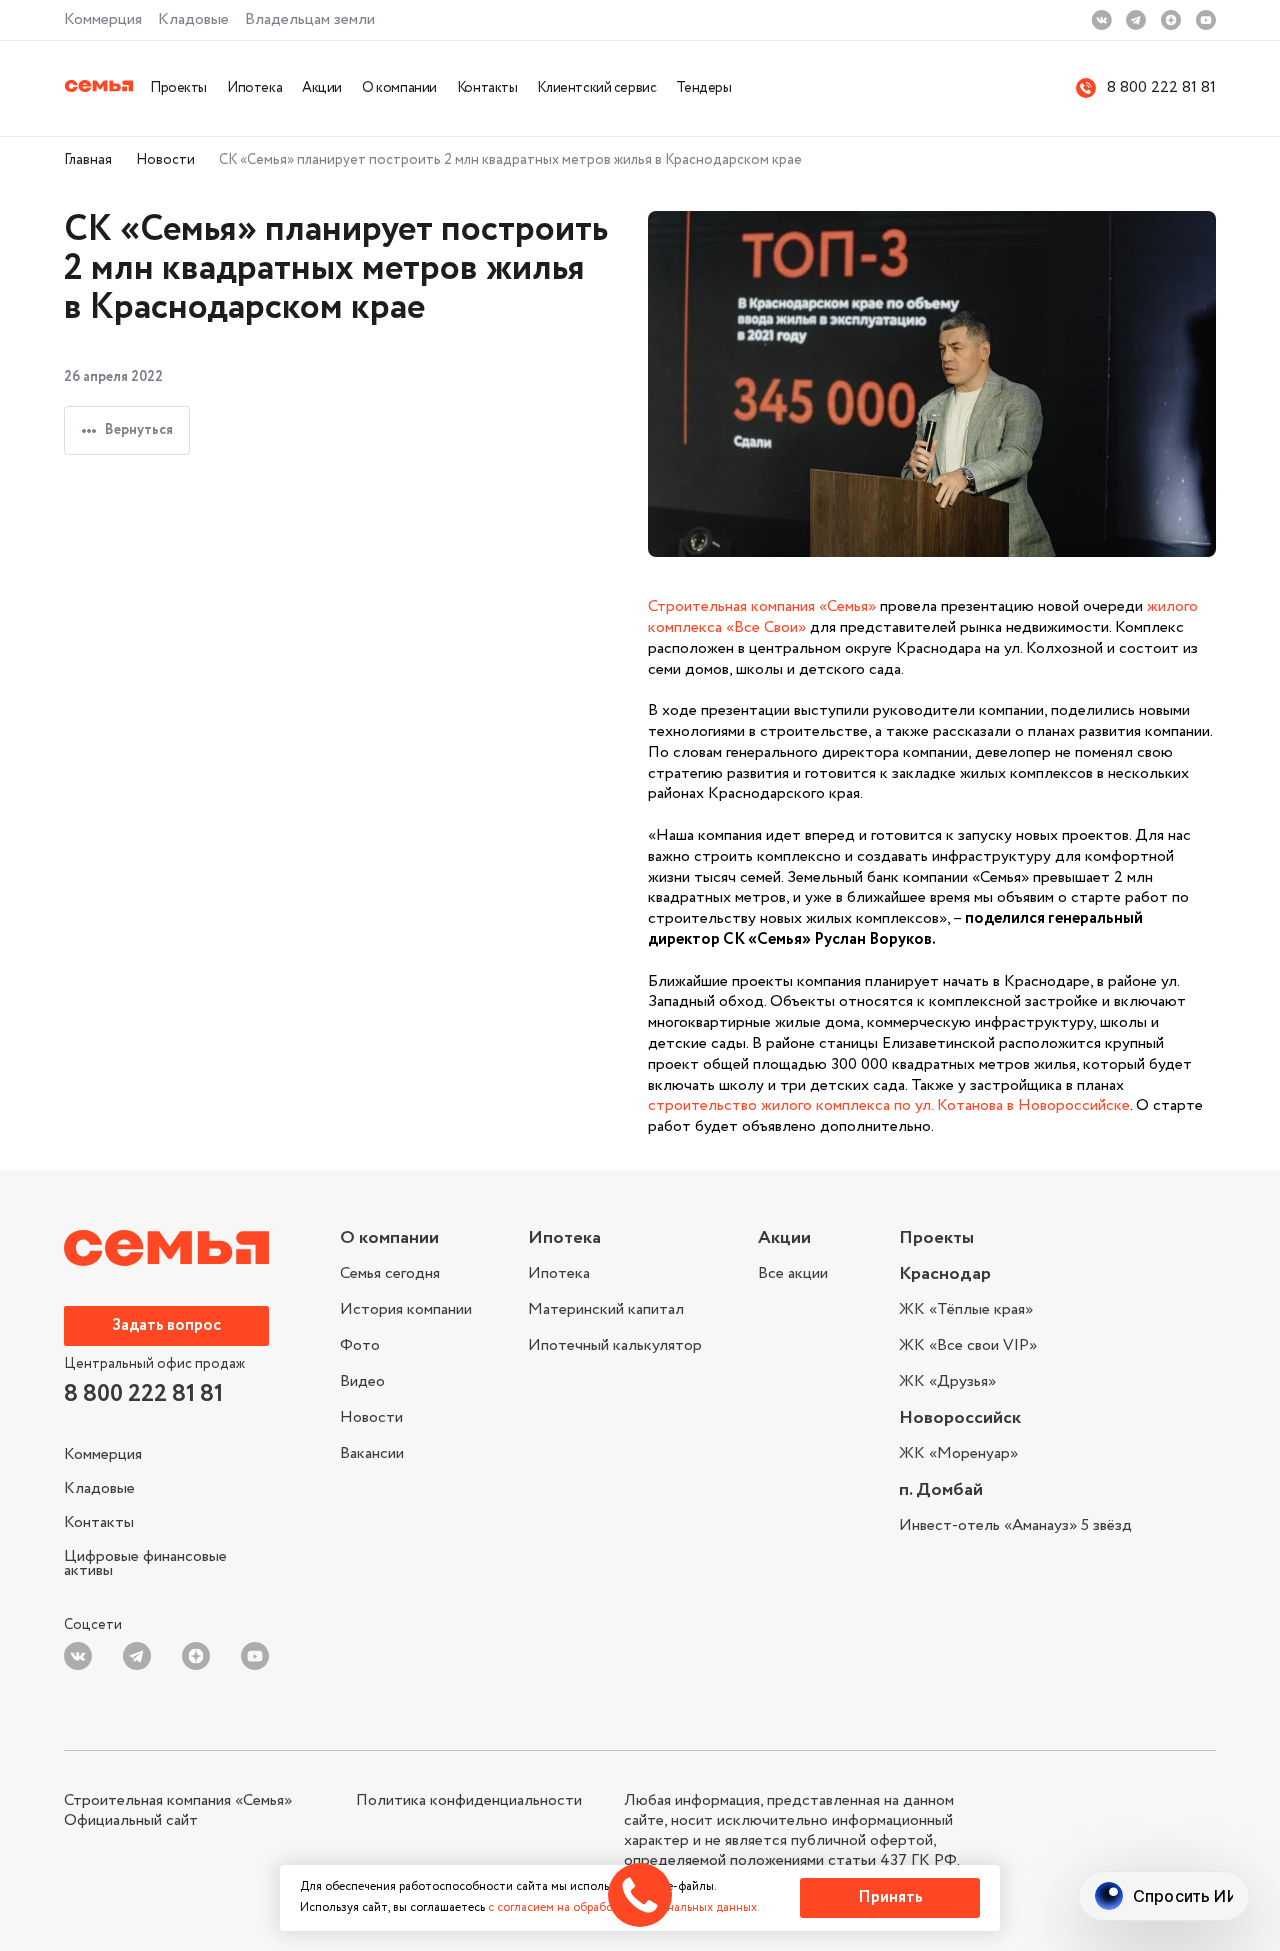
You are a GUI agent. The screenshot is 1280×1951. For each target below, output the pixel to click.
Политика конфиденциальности (469, 1801)
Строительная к (703, 606)
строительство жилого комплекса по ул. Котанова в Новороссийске (889, 1105)
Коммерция (103, 19)
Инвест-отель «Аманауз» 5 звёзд (1015, 1526)
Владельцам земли (310, 19)
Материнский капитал (606, 1309)
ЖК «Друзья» (947, 1380)
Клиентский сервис (596, 88)
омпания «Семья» (817, 606)
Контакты (487, 88)
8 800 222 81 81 (1161, 88)
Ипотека (254, 88)
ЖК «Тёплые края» (966, 1311)
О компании (399, 88)
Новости (165, 160)
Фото (360, 1345)
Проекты (178, 88)
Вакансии (372, 1452)
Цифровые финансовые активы (145, 1561)
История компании (406, 1309)
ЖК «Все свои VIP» (968, 1345)
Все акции (793, 1274)
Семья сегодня (390, 1275)
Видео (362, 1381)
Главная (88, 160)
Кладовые (193, 19)
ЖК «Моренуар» (958, 1454)
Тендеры (703, 88)
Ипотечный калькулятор (615, 1344)
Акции (322, 88)
